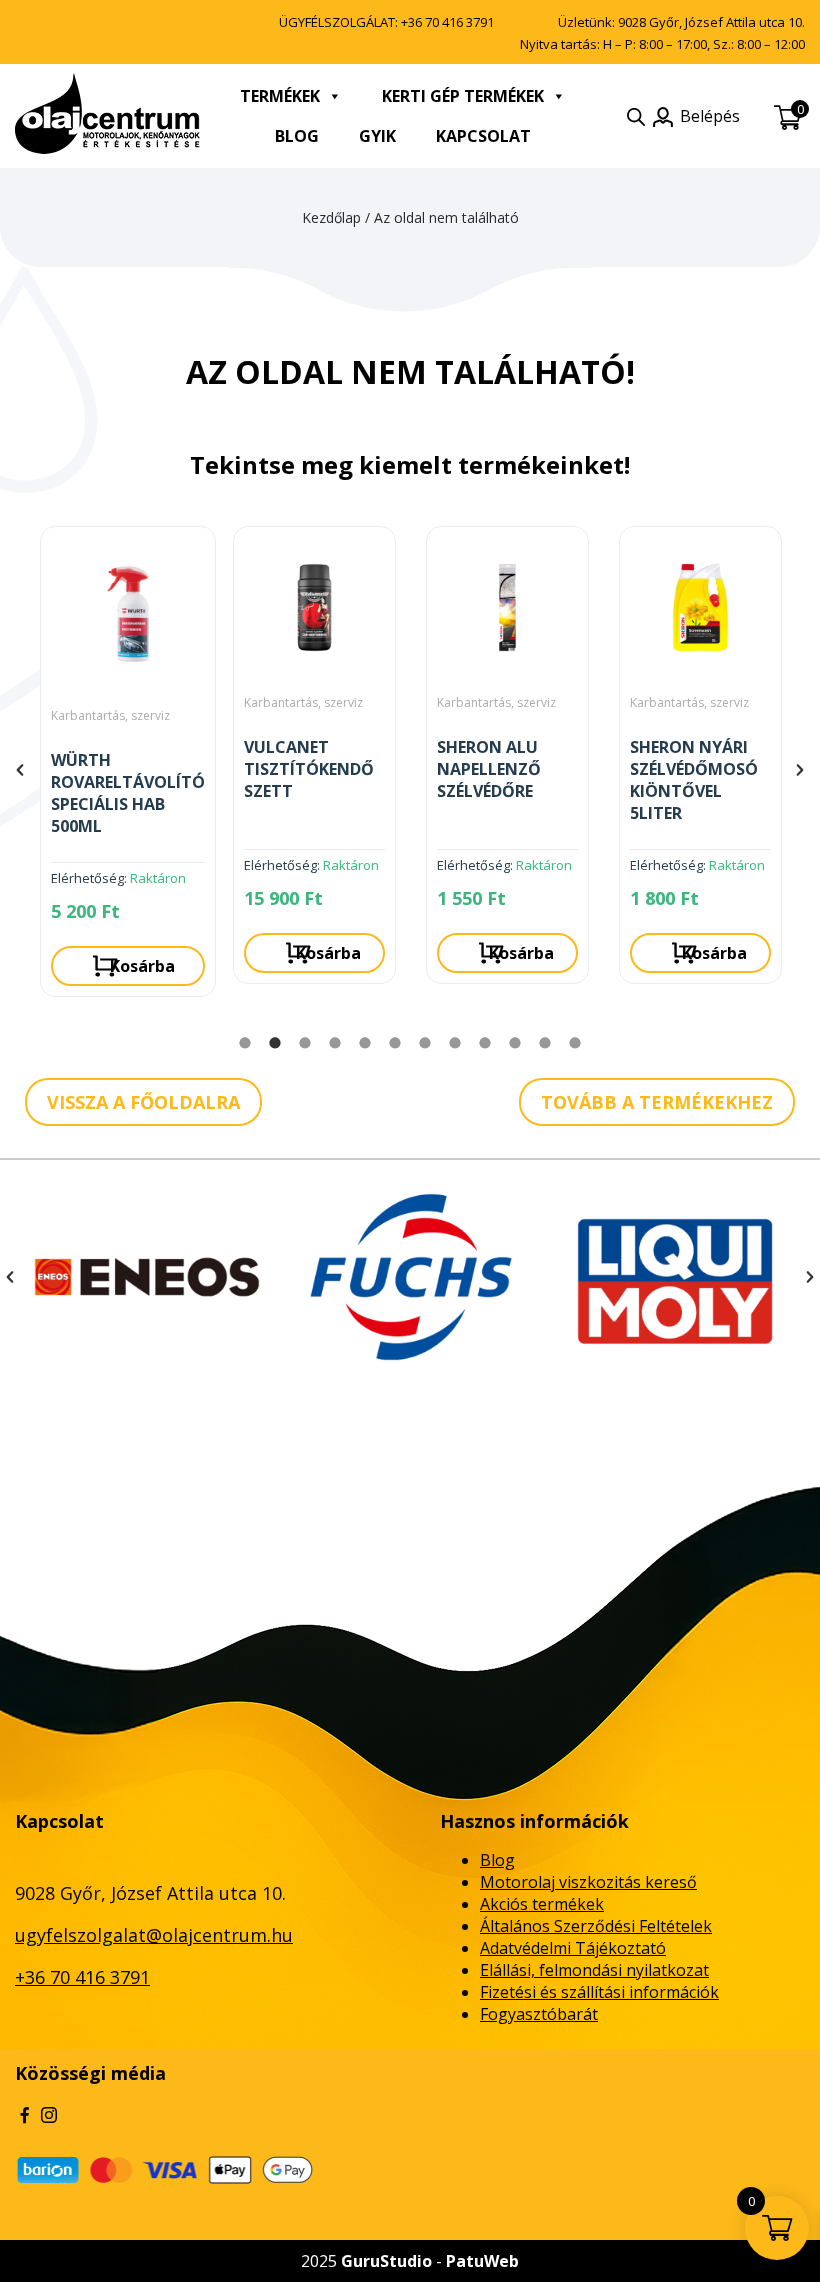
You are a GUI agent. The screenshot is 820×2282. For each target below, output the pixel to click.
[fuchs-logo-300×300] (147, 1277)
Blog (297, 136)
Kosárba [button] (135, 953)
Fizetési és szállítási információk (599, 1992)
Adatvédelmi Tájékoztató (573, 1948)
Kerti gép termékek (463, 96)
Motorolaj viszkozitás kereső (588, 1882)
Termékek (280, 96)
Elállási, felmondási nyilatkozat (594, 1970)
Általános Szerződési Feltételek (596, 1926)
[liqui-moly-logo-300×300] (411, 1277)
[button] (20, 770)
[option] (121, 763)
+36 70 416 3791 (447, 22)
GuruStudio (386, 2261)
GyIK (377, 136)
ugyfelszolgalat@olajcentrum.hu (154, 1935)
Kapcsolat (483, 136)
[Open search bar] (636, 116)
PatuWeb (482, 2261)
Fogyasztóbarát (539, 2014)
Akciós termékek (542, 1904)
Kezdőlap (331, 217)
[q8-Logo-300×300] (675, 1277)
